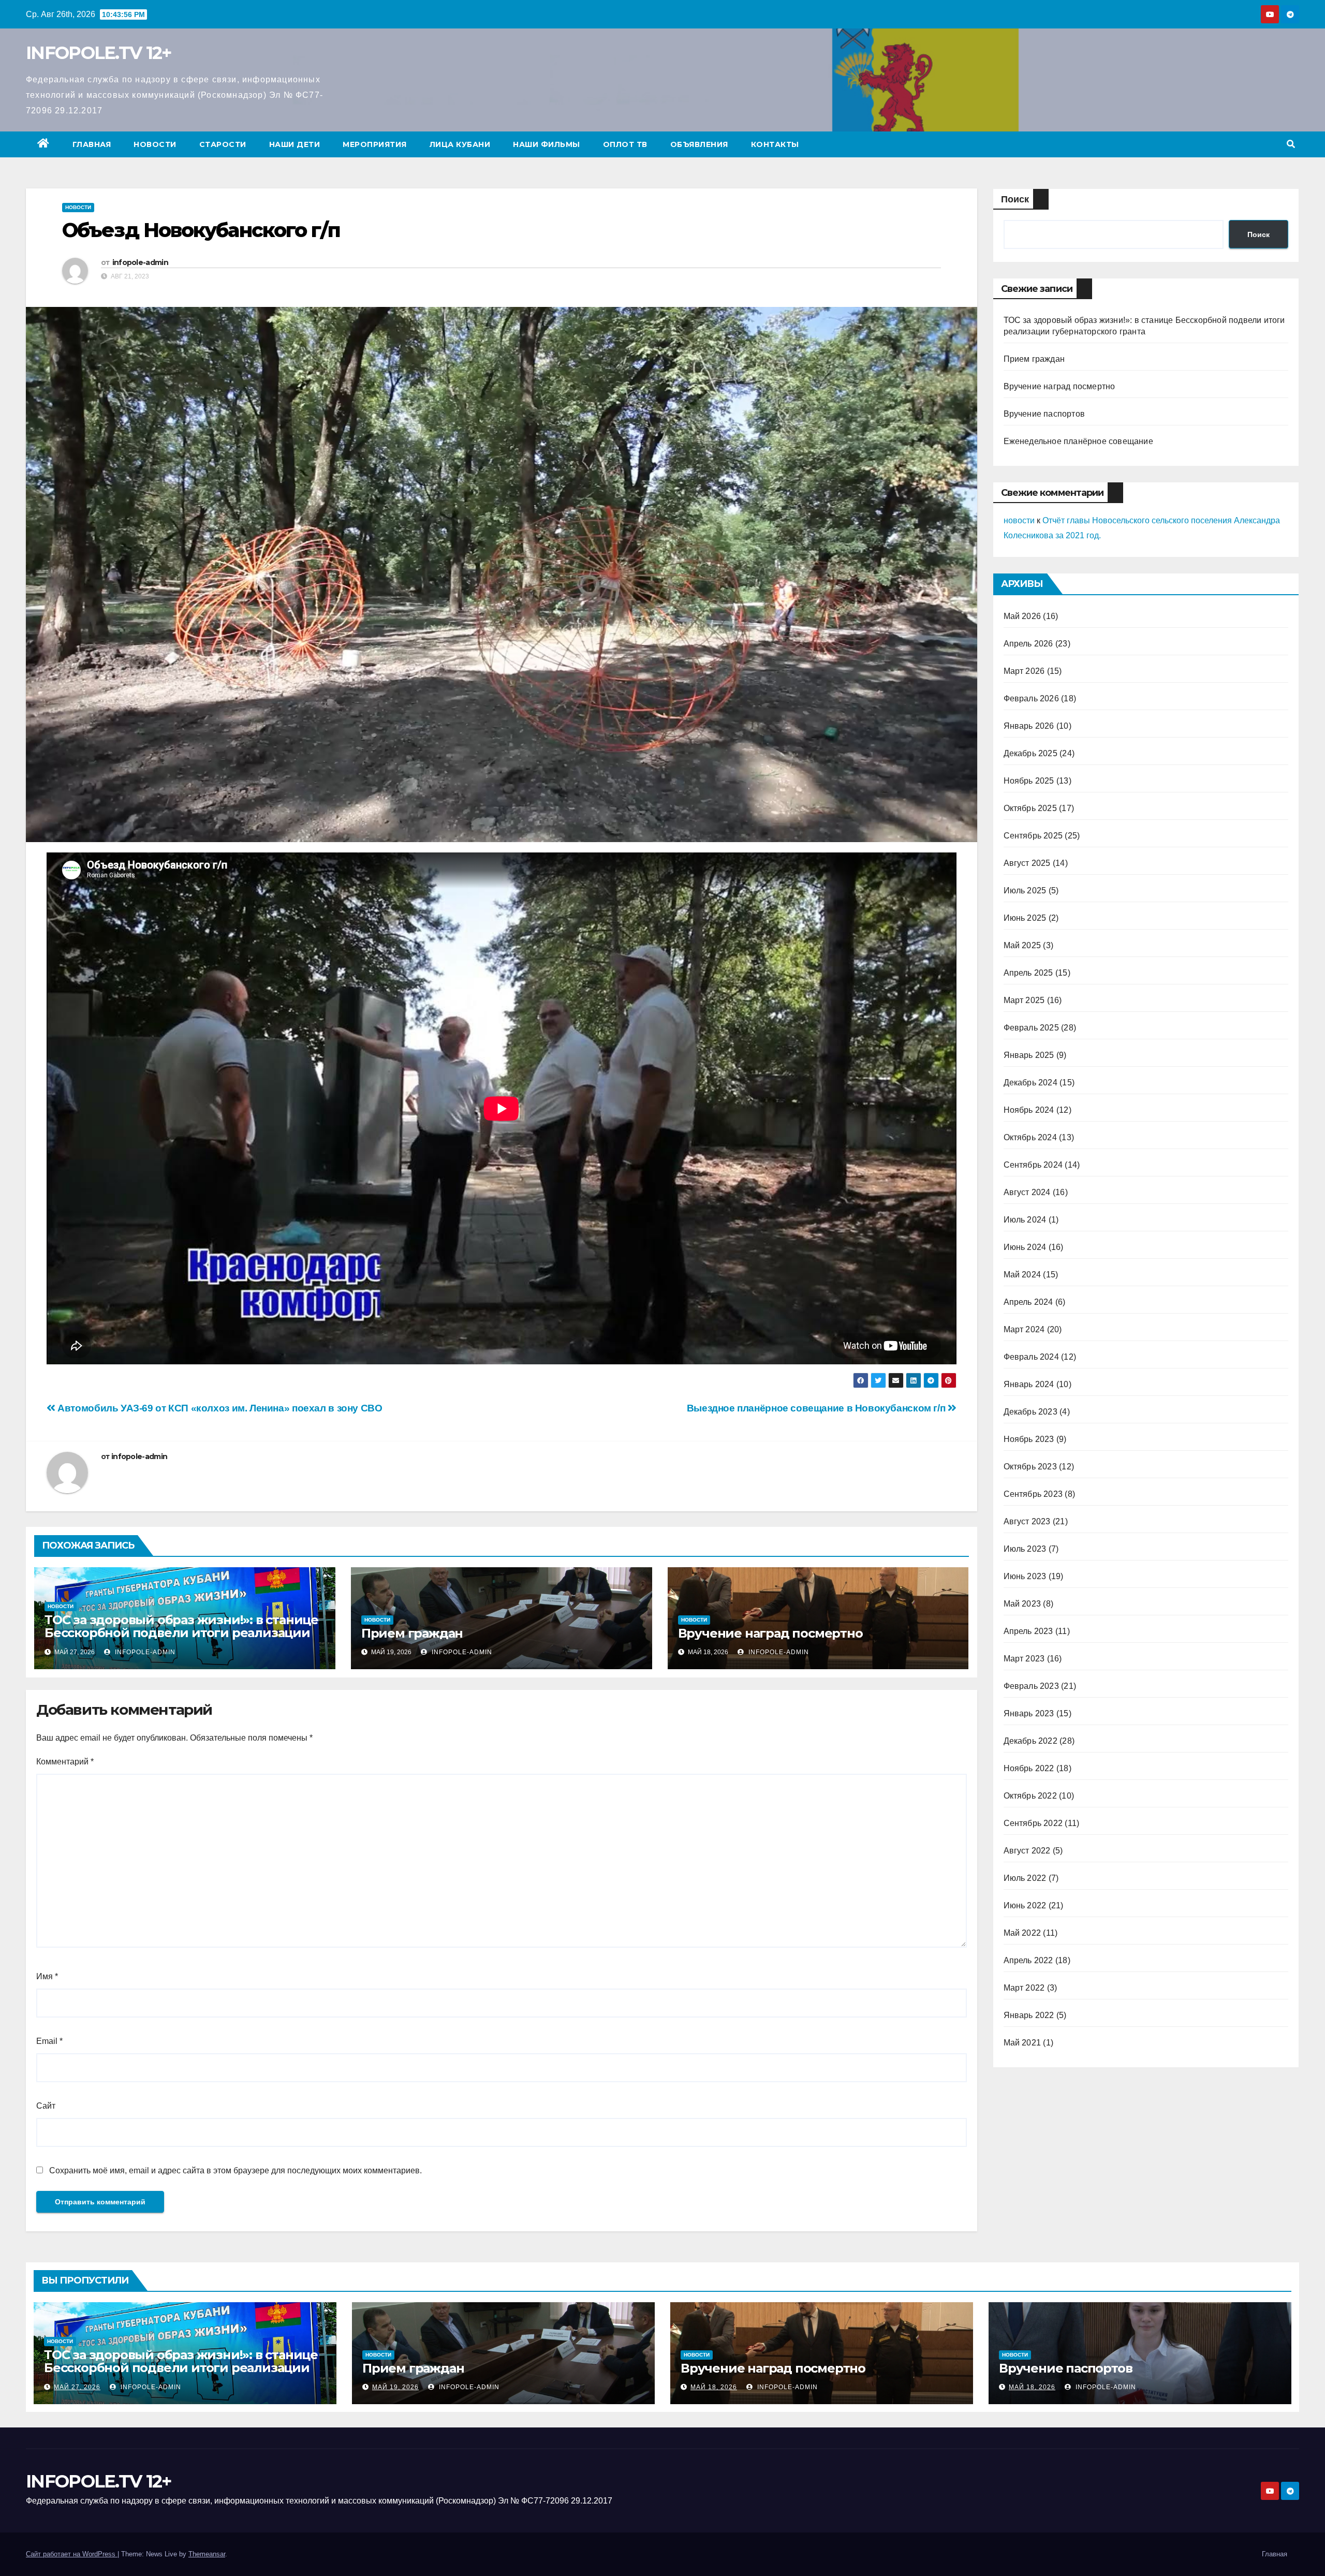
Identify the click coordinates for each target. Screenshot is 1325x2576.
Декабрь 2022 (1030, 1741)
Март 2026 (1024, 671)
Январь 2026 (1029, 726)
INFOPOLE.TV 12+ (99, 53)
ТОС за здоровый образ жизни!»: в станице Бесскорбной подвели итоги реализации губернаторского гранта (181, 1633)
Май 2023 (1022, 1604)
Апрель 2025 (1028, 973)
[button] (1291, 144)
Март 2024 (1024, 1329)
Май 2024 (1022, 1275)
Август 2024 (1027, 1192)
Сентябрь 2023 (1033, 1494)
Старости (223, 144)
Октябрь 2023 (1030, 1467)
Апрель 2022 (1028, 1960)
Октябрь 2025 (1030, 808)
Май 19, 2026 (395, 2387)
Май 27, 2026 (77, 2387)
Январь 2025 (1029, 1055)
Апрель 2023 (1028, 1631)
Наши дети (295, 144)
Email (49, 2041)
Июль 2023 (1025, 1549)
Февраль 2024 (1031, 1357)
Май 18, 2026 (714, 2387)
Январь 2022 (1029, 2015)
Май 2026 (1022, 616)
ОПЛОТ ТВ (625, 144)
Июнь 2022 (1025, 1905)
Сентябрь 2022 (1033, 1823)
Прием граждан (412, 1633)
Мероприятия (375, 144)
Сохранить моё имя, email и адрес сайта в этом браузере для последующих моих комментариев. (235, 2170)
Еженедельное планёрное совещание (1078, 441)
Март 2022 (1024, 1988)
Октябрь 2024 (1030, 1137)
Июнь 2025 (1025, 918)
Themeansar (207, 2554)
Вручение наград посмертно (770, 1633)
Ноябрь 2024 (1029, 1110)
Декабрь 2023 (1030, 1412)
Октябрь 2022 (1030, 1796)
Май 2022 (1022, 1933)
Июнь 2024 (1025, 1247)
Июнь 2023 (1025, 1576)
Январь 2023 (1029, 1713)
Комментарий (65, 1762)
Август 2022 (1027, 1851)
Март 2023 (1024, 1659)
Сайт (46, 2106)
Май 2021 (1022, 2043)
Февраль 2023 (1031, 1686)
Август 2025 (1027, 863)
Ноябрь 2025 (1029, 781)
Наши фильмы (547, 144)
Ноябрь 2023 (1029, 1439)
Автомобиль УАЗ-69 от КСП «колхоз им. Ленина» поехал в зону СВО (219, 1408)
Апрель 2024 (1028, 1302)
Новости (155, 144)
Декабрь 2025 (1030, 753)
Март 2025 (1024, 1000)
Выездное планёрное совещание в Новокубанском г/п (817, 1408)
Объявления (699, 144)
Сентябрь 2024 (1033, 1165)
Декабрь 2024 (1030, 1083)
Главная (92, 144)
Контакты (775, 144)
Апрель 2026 (1028, 644)
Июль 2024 (1025, 1220)
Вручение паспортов (1044, 414)
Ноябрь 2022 (1029, 1768)
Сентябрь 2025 (1033, 836)
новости (1019, 520)
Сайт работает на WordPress (72, 2554)
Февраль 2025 (1031, 1028)
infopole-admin (140, 262)
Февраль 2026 (1031, 698)
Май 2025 (1022, 945)
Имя (47, 1976)
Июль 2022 (1025, 1878)
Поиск (1015, 199)
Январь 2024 (1029, 1384)
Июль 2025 (1025, 890)
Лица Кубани (460, 144)
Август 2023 (1027, 1521)
